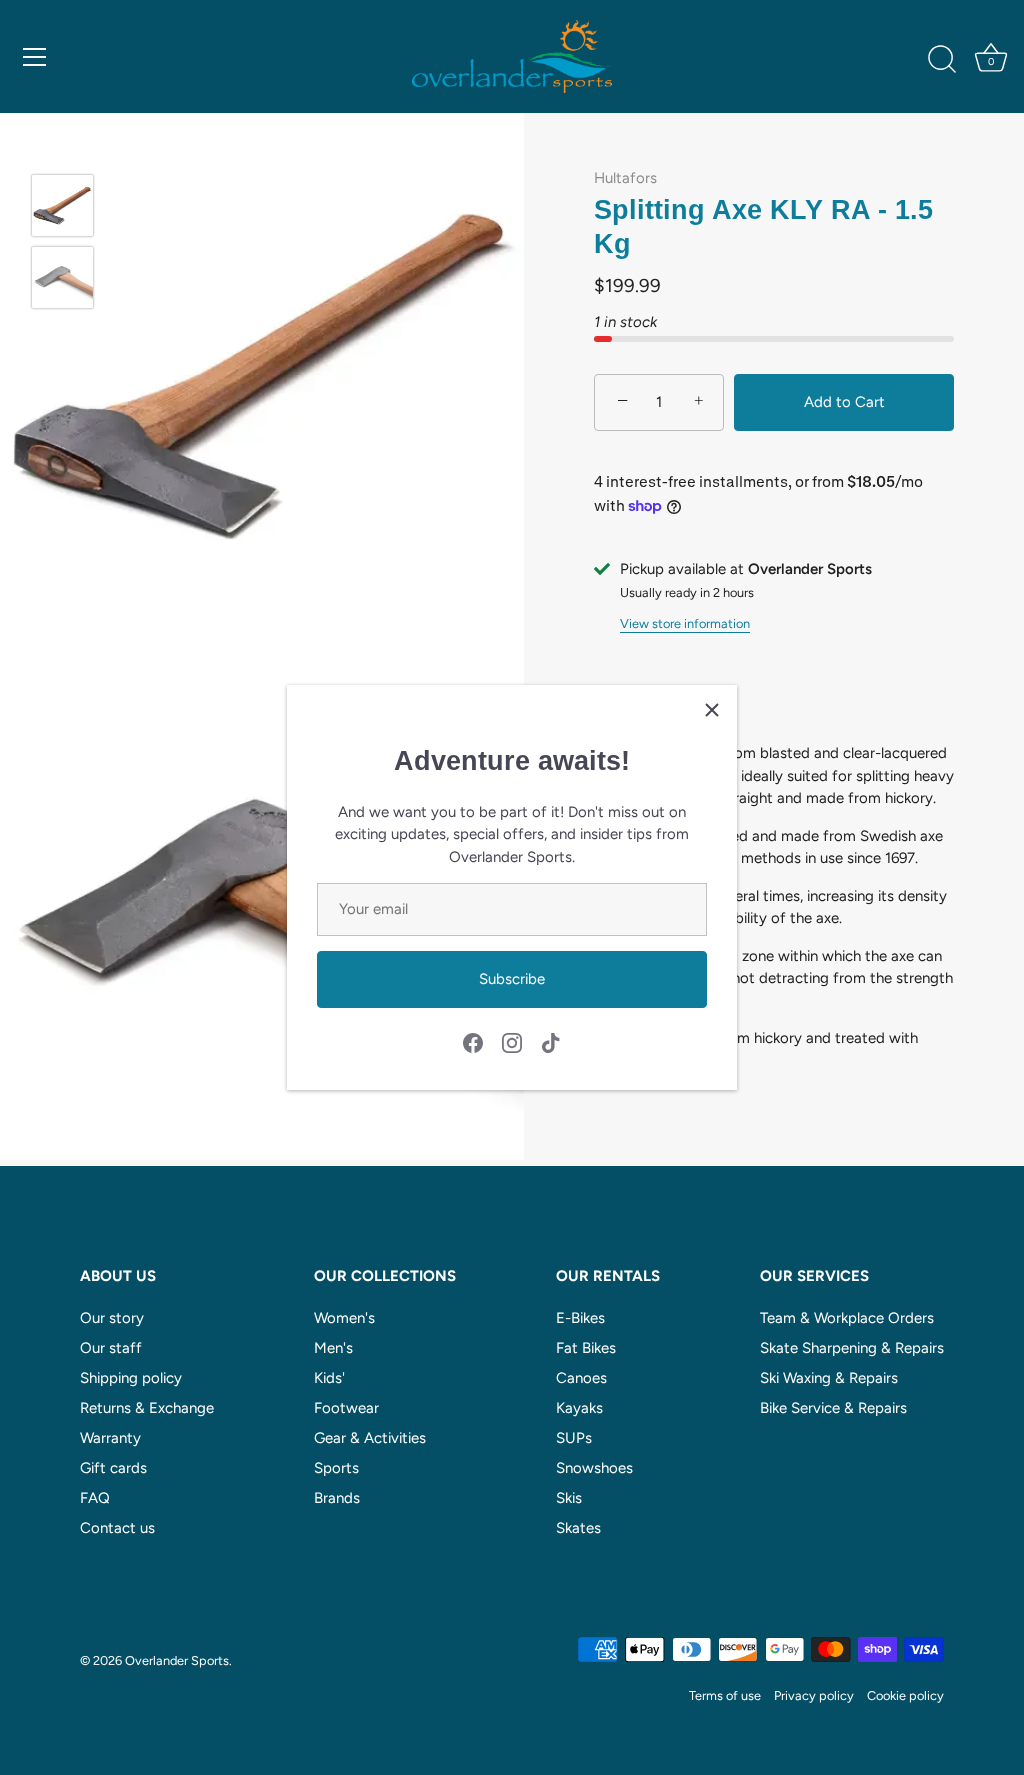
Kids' (329, 1378)
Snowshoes (594, 1468)
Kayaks (579, 1408)
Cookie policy (905, 1695)
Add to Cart (844, 402)
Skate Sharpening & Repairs (852, 1348)
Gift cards (113, 1468)
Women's (344, 1318)
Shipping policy (131, 1378)
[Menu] (35, 57)
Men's (333, 1348)
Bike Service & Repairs (833, 1408)
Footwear (346, 1408)
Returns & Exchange (147, 1408)
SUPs (574, 1438)
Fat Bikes (586, 1348)
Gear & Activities (370, 1438)
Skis (569, 1498)
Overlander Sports (177, 1660)
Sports (336, 1468)
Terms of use (725, 1695)
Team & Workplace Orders (847, 1318)
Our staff (111, 1348)
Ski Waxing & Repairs (829, 1378)
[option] (62, 209)
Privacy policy (814, 1695)
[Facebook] (473, 1041)
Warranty (110, 1438)
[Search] (942, 60)
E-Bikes (580, 1318)
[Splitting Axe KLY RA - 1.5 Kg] (62, 205)
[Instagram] (512, 1041)
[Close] (712, 710)
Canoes (581, 1378)
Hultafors (625, 178)
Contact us (117, 1528)
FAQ (95, 1498)
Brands (337, 1498)
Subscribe (512, 979)
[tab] (774, 907)
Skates (578, 1528)
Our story (112, 1318)
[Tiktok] (551, 1041)
